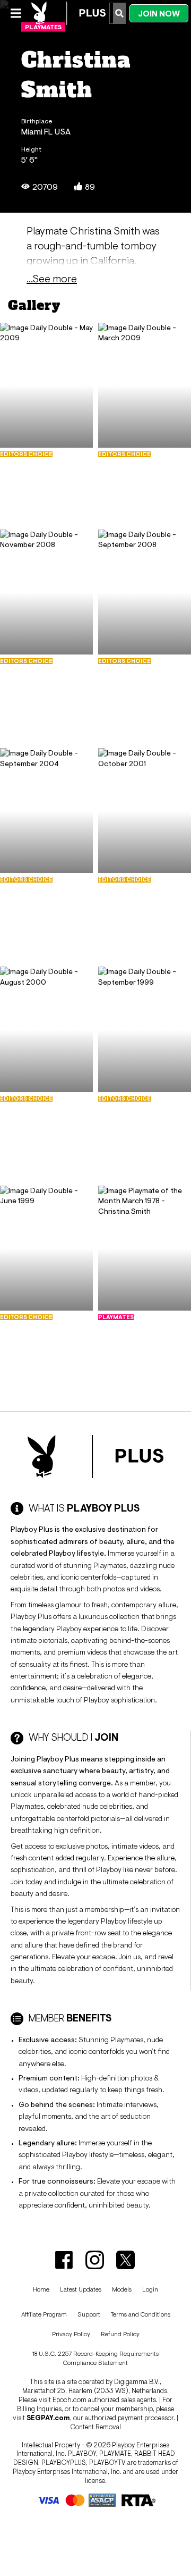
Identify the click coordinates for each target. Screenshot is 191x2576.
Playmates (43, 27)
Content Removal (95, 2427)
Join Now (159, 14)
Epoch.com (70, 2400)
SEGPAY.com (48, 2418)
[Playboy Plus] (68, 13)
